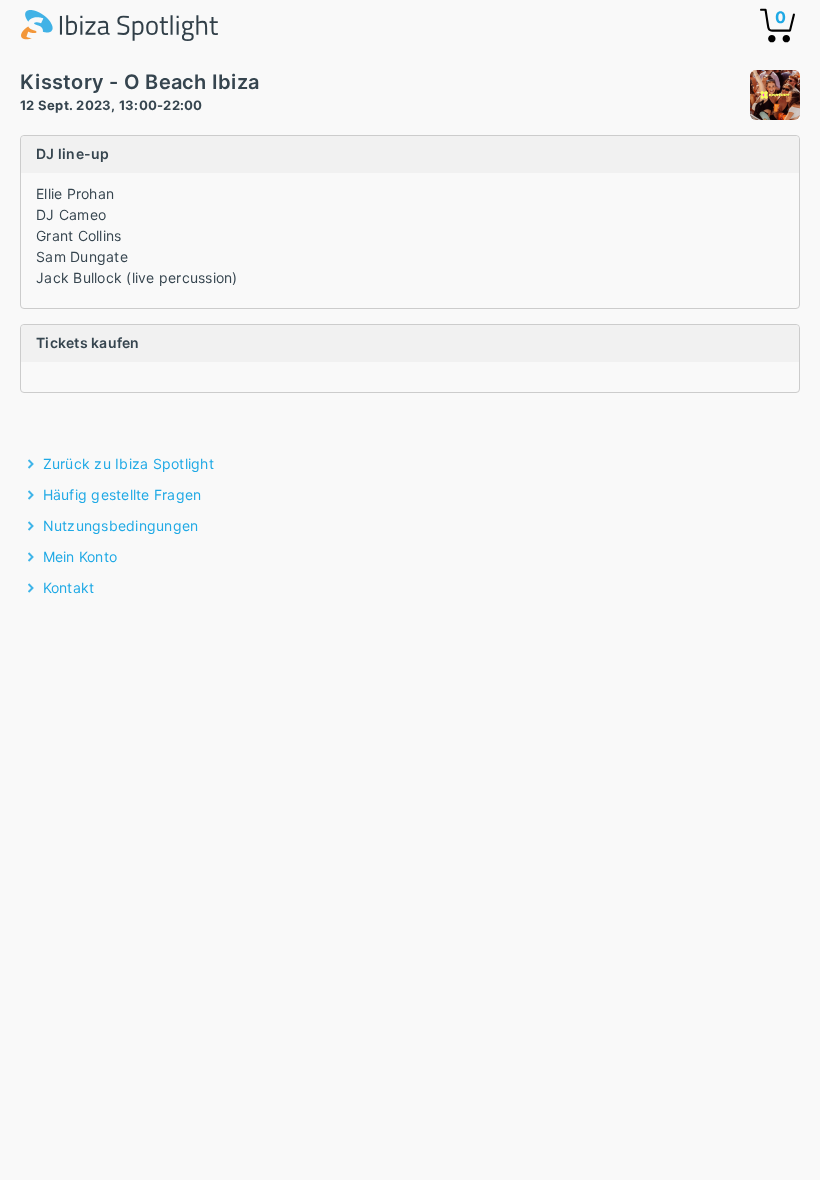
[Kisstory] (775, 97)
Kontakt (69, 587)
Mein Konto (80, 556)
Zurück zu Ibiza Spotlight (128, 463)
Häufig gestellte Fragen (122, 494)
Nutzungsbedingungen (121, 525)
